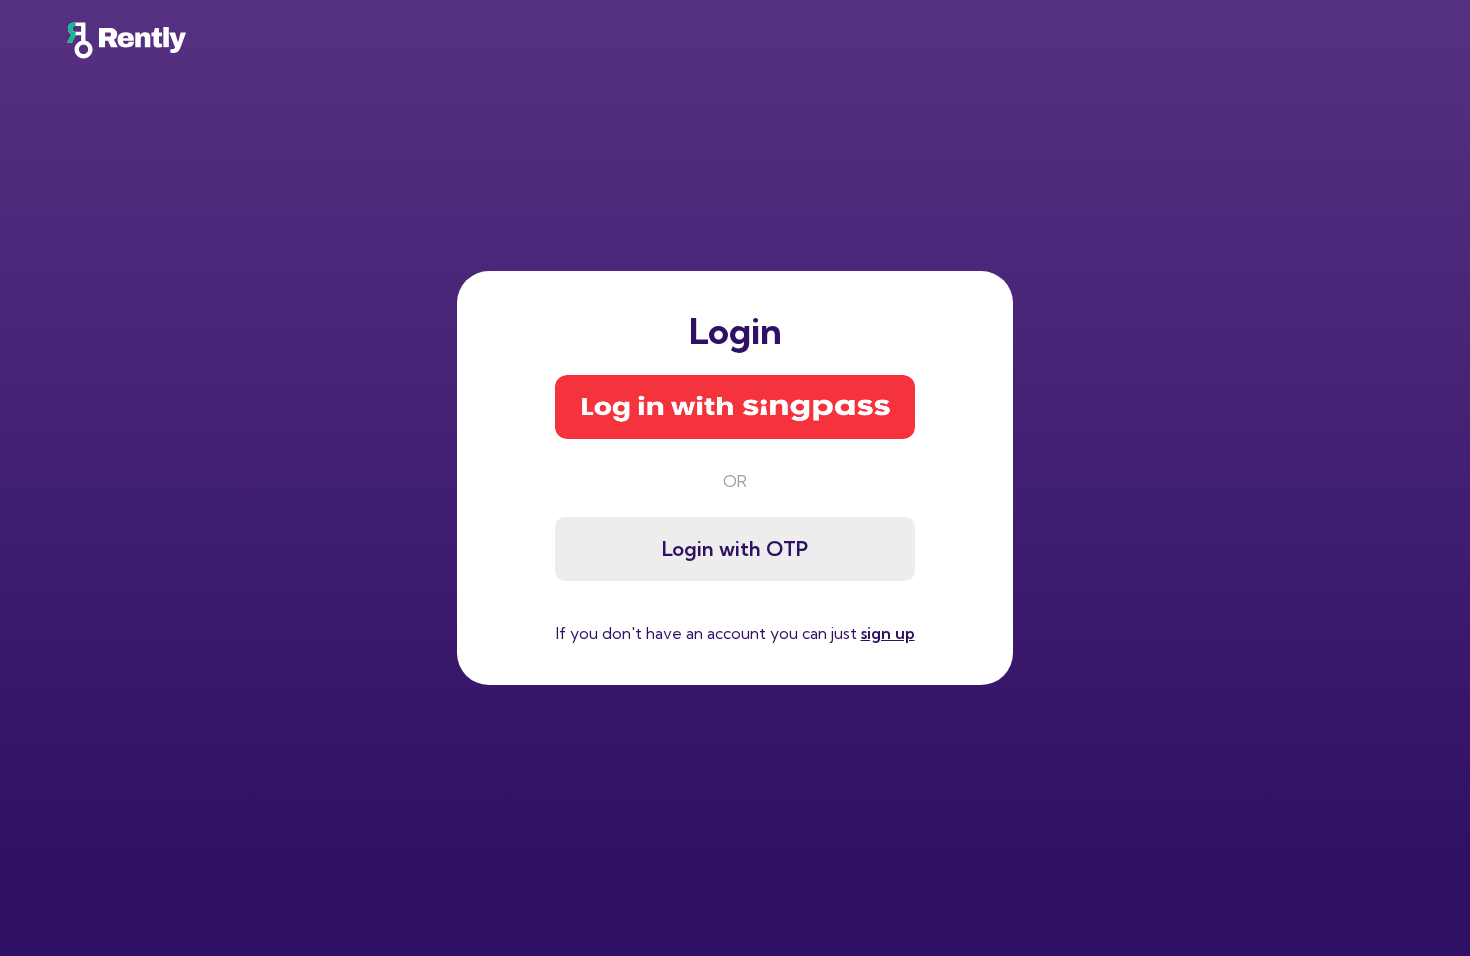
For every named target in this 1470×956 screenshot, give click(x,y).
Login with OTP (735, 548)
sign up (888, 633)
